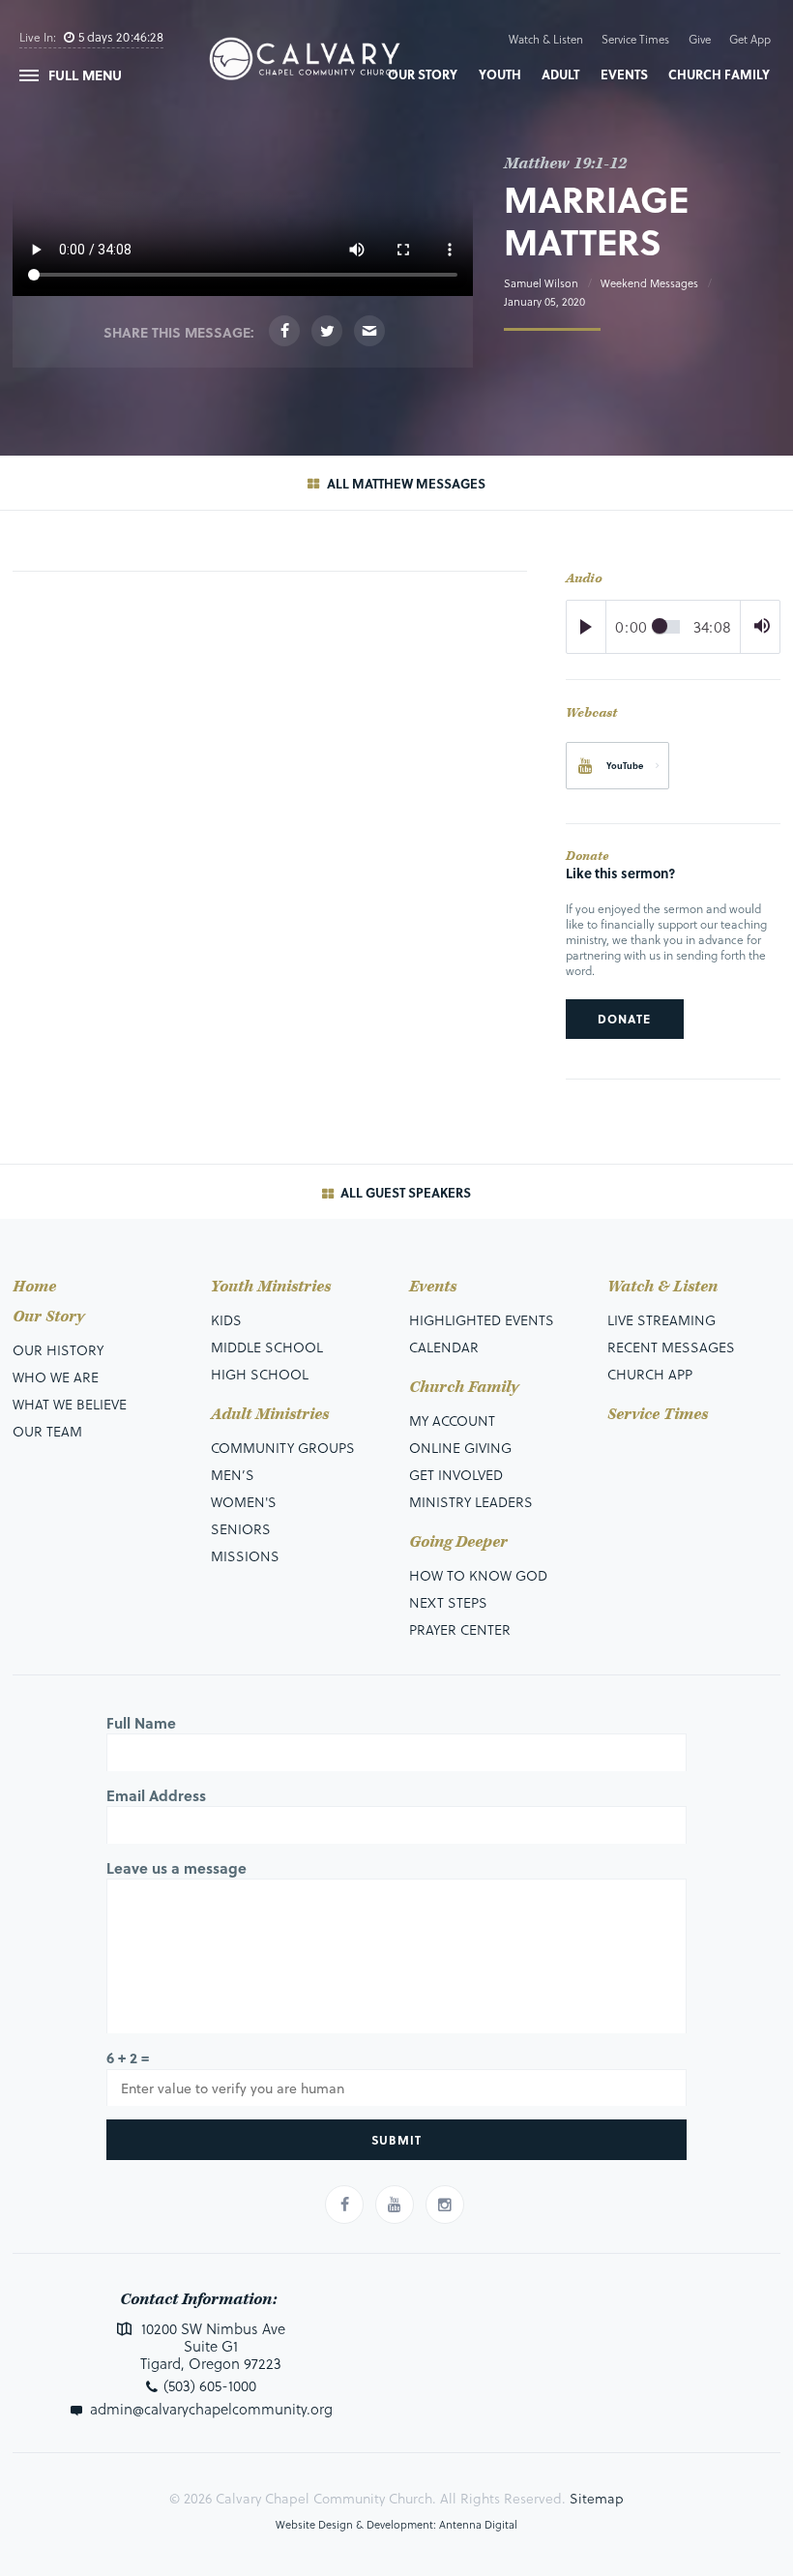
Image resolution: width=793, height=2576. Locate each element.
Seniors (241, 1529)
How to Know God (478, 1575)
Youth (500, 74)
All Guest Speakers (404, 1192)
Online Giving (460, 1448)
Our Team (47, 1431)
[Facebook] (284, 331)
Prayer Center (460, 1629)
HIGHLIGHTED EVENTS (482, 1320)
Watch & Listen (546, 39)
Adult (560, 74)
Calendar (444, 1347)
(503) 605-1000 (210, 2385)
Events (624, 74)
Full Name (141, 1723)
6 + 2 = (128, 2058)
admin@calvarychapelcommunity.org (211, 2409)
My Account (452, 1421)
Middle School (267, 1347)
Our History (58, 1350)
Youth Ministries (271, 1287)
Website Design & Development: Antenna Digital (396, 2524)
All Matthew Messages (404, 483)
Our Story (423, 74)
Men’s (233, 1475)
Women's (244, 1502)
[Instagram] (445, 2205)
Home (34, 1287)
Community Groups (283, 1448)
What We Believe (70, 1404)
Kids (226, 1320)
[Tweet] (327, 331)
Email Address (156, 1795)
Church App (650, 1374)
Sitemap (597, 2498)
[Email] (369, 331)
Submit (396, 2140)
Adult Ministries (270, 1415)
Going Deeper (458, 1542)
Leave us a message (176, 1868)
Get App (750, 39)
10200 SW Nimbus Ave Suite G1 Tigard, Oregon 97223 (211, 2346)
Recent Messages (671, 1347)
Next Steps (448, 1602)
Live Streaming (661, 1320)
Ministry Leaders (471, 1502)
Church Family (719, 74)
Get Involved (456, 1475)
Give (700, 39)
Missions (245, 1556)
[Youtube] (395, 2205)
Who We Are (56, 1377)
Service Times (635, 39)
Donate (624, 1019)
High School (260, 1374)
